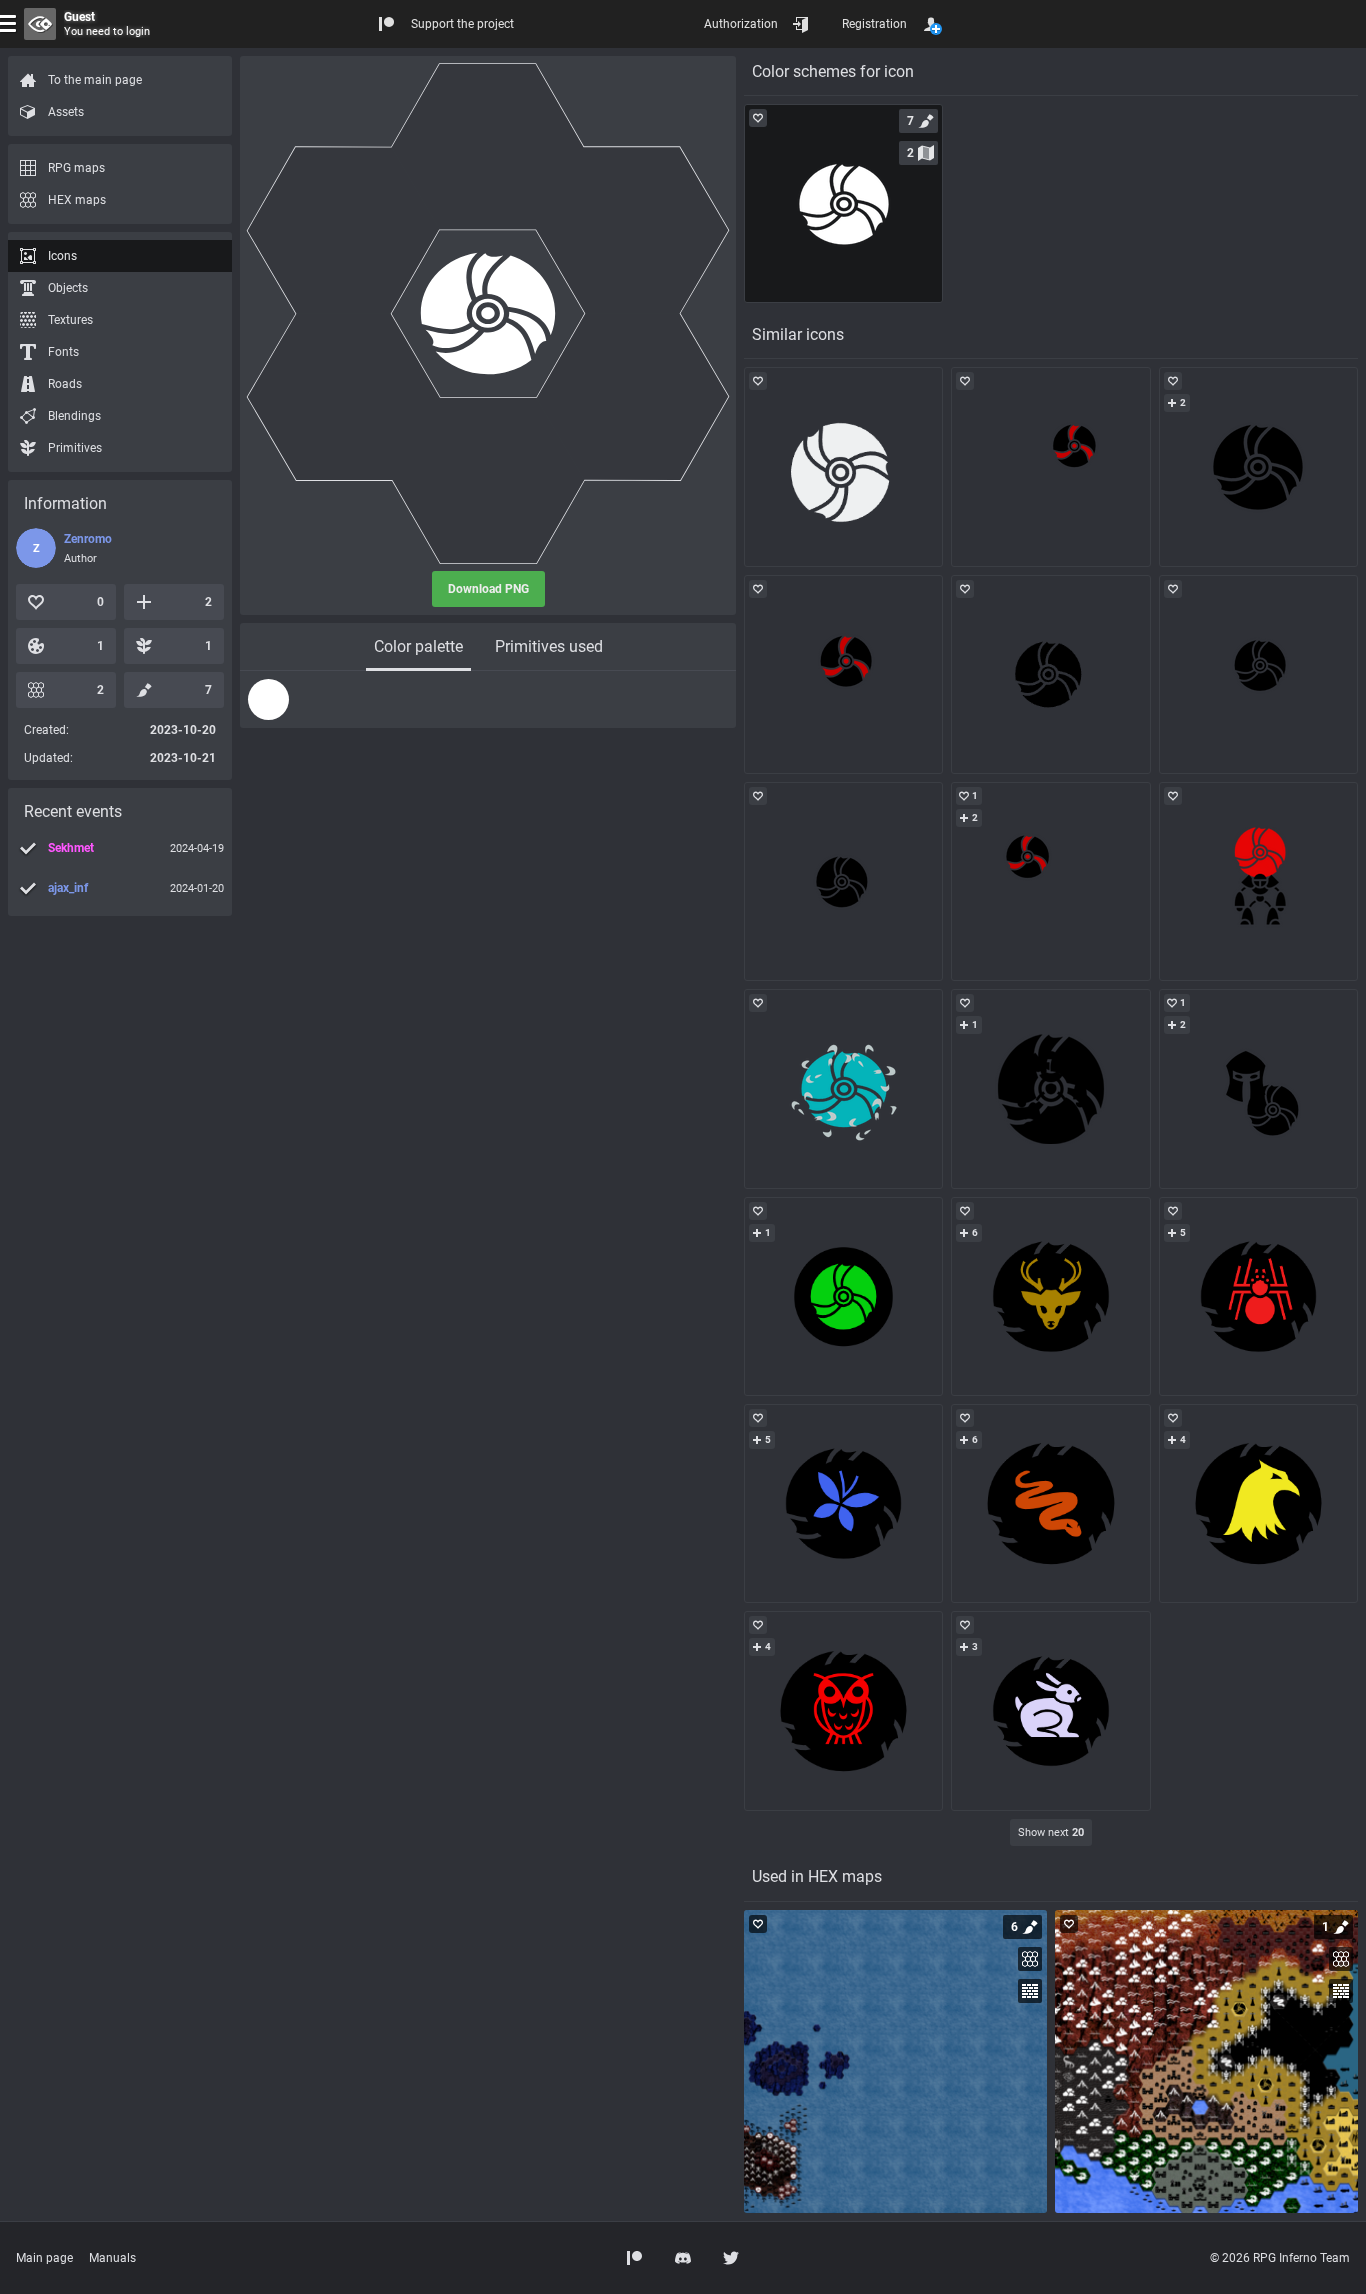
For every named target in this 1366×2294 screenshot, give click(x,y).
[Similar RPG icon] (843, 466)
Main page (44, 2258)
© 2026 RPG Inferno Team (1280, 2258)
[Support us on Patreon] (635, 2258)
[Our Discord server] (683, 2258)
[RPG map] (895, 2061)
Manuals (112, 2258)
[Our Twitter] (731, 2258)
